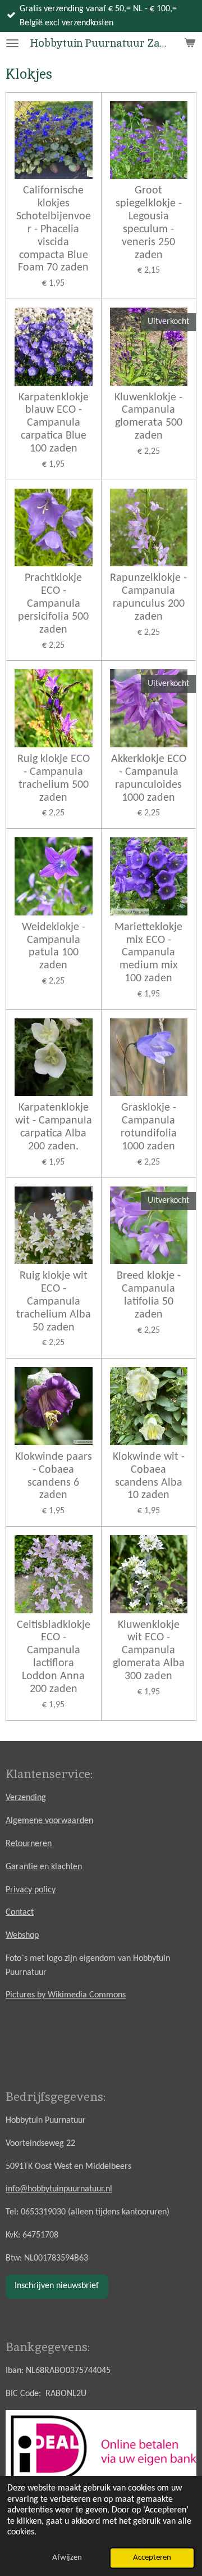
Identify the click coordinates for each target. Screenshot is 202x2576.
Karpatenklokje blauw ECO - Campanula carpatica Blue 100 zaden (54, 423)
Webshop (22, 1936)
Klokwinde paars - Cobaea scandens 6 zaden (54, 1476)
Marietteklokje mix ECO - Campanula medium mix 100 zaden (148, 953)
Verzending (26, 1798)
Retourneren (29, 1844)
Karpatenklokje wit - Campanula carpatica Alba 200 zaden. (54, 1127)
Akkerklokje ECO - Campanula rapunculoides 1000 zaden (149, 779)
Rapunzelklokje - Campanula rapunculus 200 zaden (148, 597)
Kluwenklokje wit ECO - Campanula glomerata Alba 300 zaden (149, 1651)
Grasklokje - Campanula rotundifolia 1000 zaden (149, 1127)
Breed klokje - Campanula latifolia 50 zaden (149, 1295)
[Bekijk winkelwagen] (190, 43)
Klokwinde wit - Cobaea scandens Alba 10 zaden (149, 1476)
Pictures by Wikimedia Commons (66, 1995)
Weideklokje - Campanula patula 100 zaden (54, 947)
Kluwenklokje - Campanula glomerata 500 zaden (148, 417)
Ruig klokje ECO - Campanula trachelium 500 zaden (54, 779)
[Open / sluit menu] (12, 43)
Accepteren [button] (152, 2558)
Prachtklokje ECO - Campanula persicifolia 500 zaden (53, 604)
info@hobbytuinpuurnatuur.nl (59, 2189)
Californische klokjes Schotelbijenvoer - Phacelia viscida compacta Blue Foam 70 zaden (54, 229)
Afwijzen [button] (67, 2558)
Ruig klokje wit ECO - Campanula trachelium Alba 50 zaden (54, 1301)
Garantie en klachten (44, 1867)
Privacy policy (31, 1890)
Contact (20, 1912)
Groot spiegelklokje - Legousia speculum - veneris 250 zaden (149, 223)
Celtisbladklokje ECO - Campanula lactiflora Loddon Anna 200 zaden (54, 1657)
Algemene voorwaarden (49, 1821)
